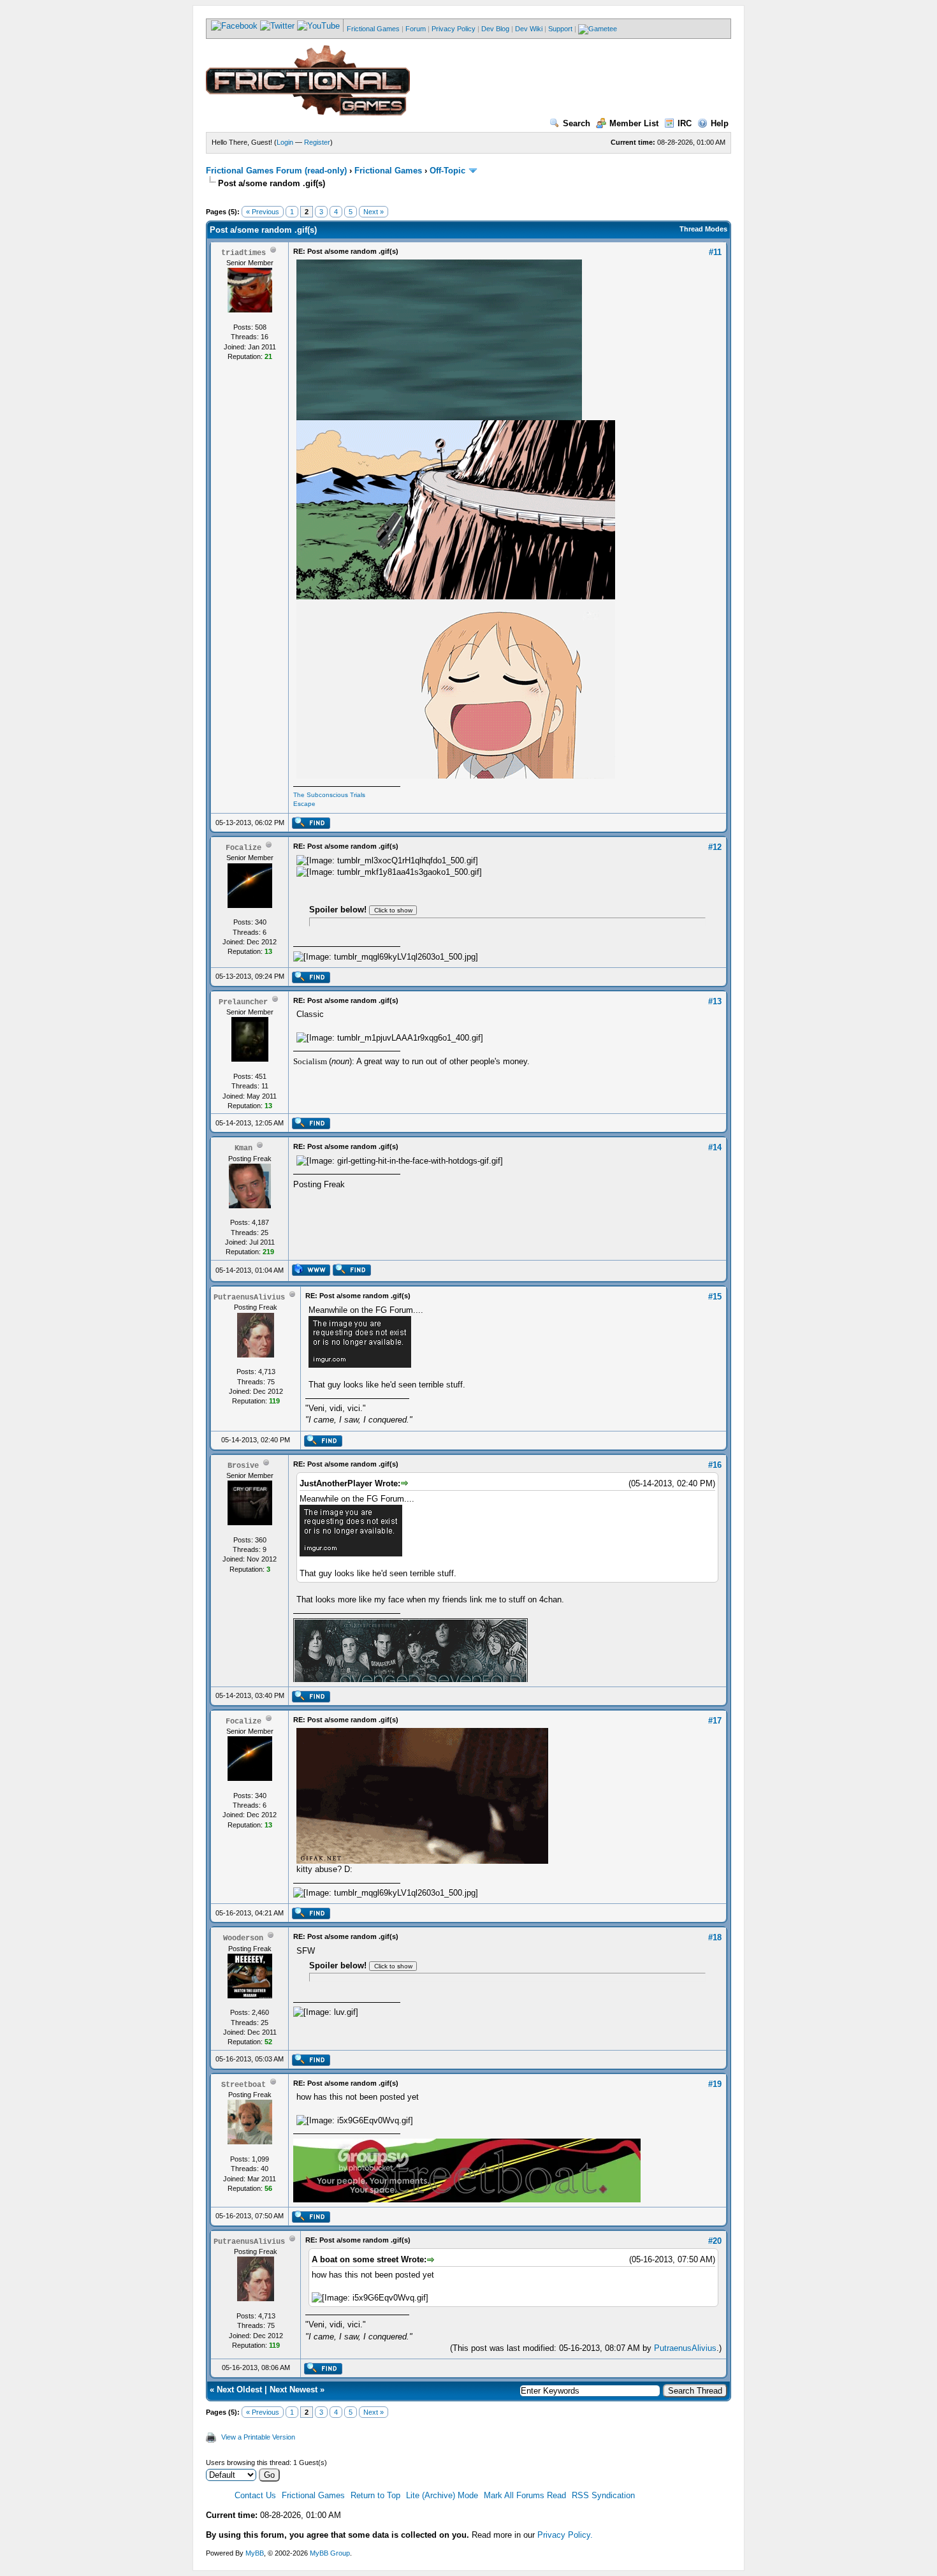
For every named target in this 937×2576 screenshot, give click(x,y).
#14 (715, 1147)
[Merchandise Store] (598, 29)
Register (317, 142)
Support (560, 29)
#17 (715, 1721)
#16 (715, 1465)
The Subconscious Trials (329, 795)
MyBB (255, 2553)
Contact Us (255, 2495)
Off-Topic (447, 171)
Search (577, 123)
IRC (685, 123)
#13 (715, 1001)
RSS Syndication (603, 2495)
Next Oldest (239, 2389)
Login (285, 142)
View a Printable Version (258, 2437)
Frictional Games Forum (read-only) (276, 171)
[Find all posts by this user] (311, 826)
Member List (634, 123)
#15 (715, 1297)
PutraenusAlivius (685, 2348)
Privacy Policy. (565, 2535)
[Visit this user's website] (311, 1273)
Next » (374, 212)
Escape (304, 804)
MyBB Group (330, 2553)
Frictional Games (373, 29)
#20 (715, 2241)
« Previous (263, 212)
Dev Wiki (529, 29)
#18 (715, 1937)
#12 (715, 847)
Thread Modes (703, 229)
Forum (416, 29)
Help (720, 123)
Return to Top (375, 2495)
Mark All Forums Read (525, 2495)
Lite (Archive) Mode (442, 2495)
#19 (715, 2084)
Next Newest (294, 2389)
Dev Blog (495, 29)
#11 (715, 252)
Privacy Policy (454, 29)
